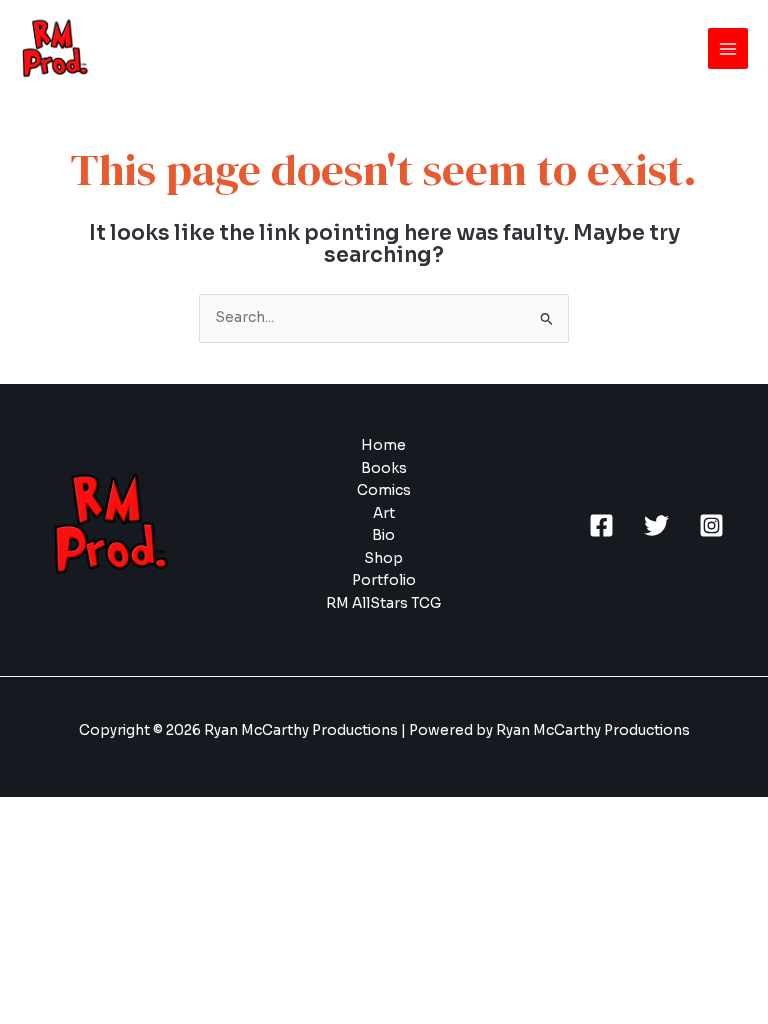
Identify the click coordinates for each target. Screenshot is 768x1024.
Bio (383, 535)
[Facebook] (601, 525)
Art (384, 513)
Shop (383, 558)
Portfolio (384, 580)
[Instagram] (711, 525)
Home (383, 445)
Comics (384, 490)
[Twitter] (656, 525)
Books (384, 468)
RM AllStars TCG (383, 603)
